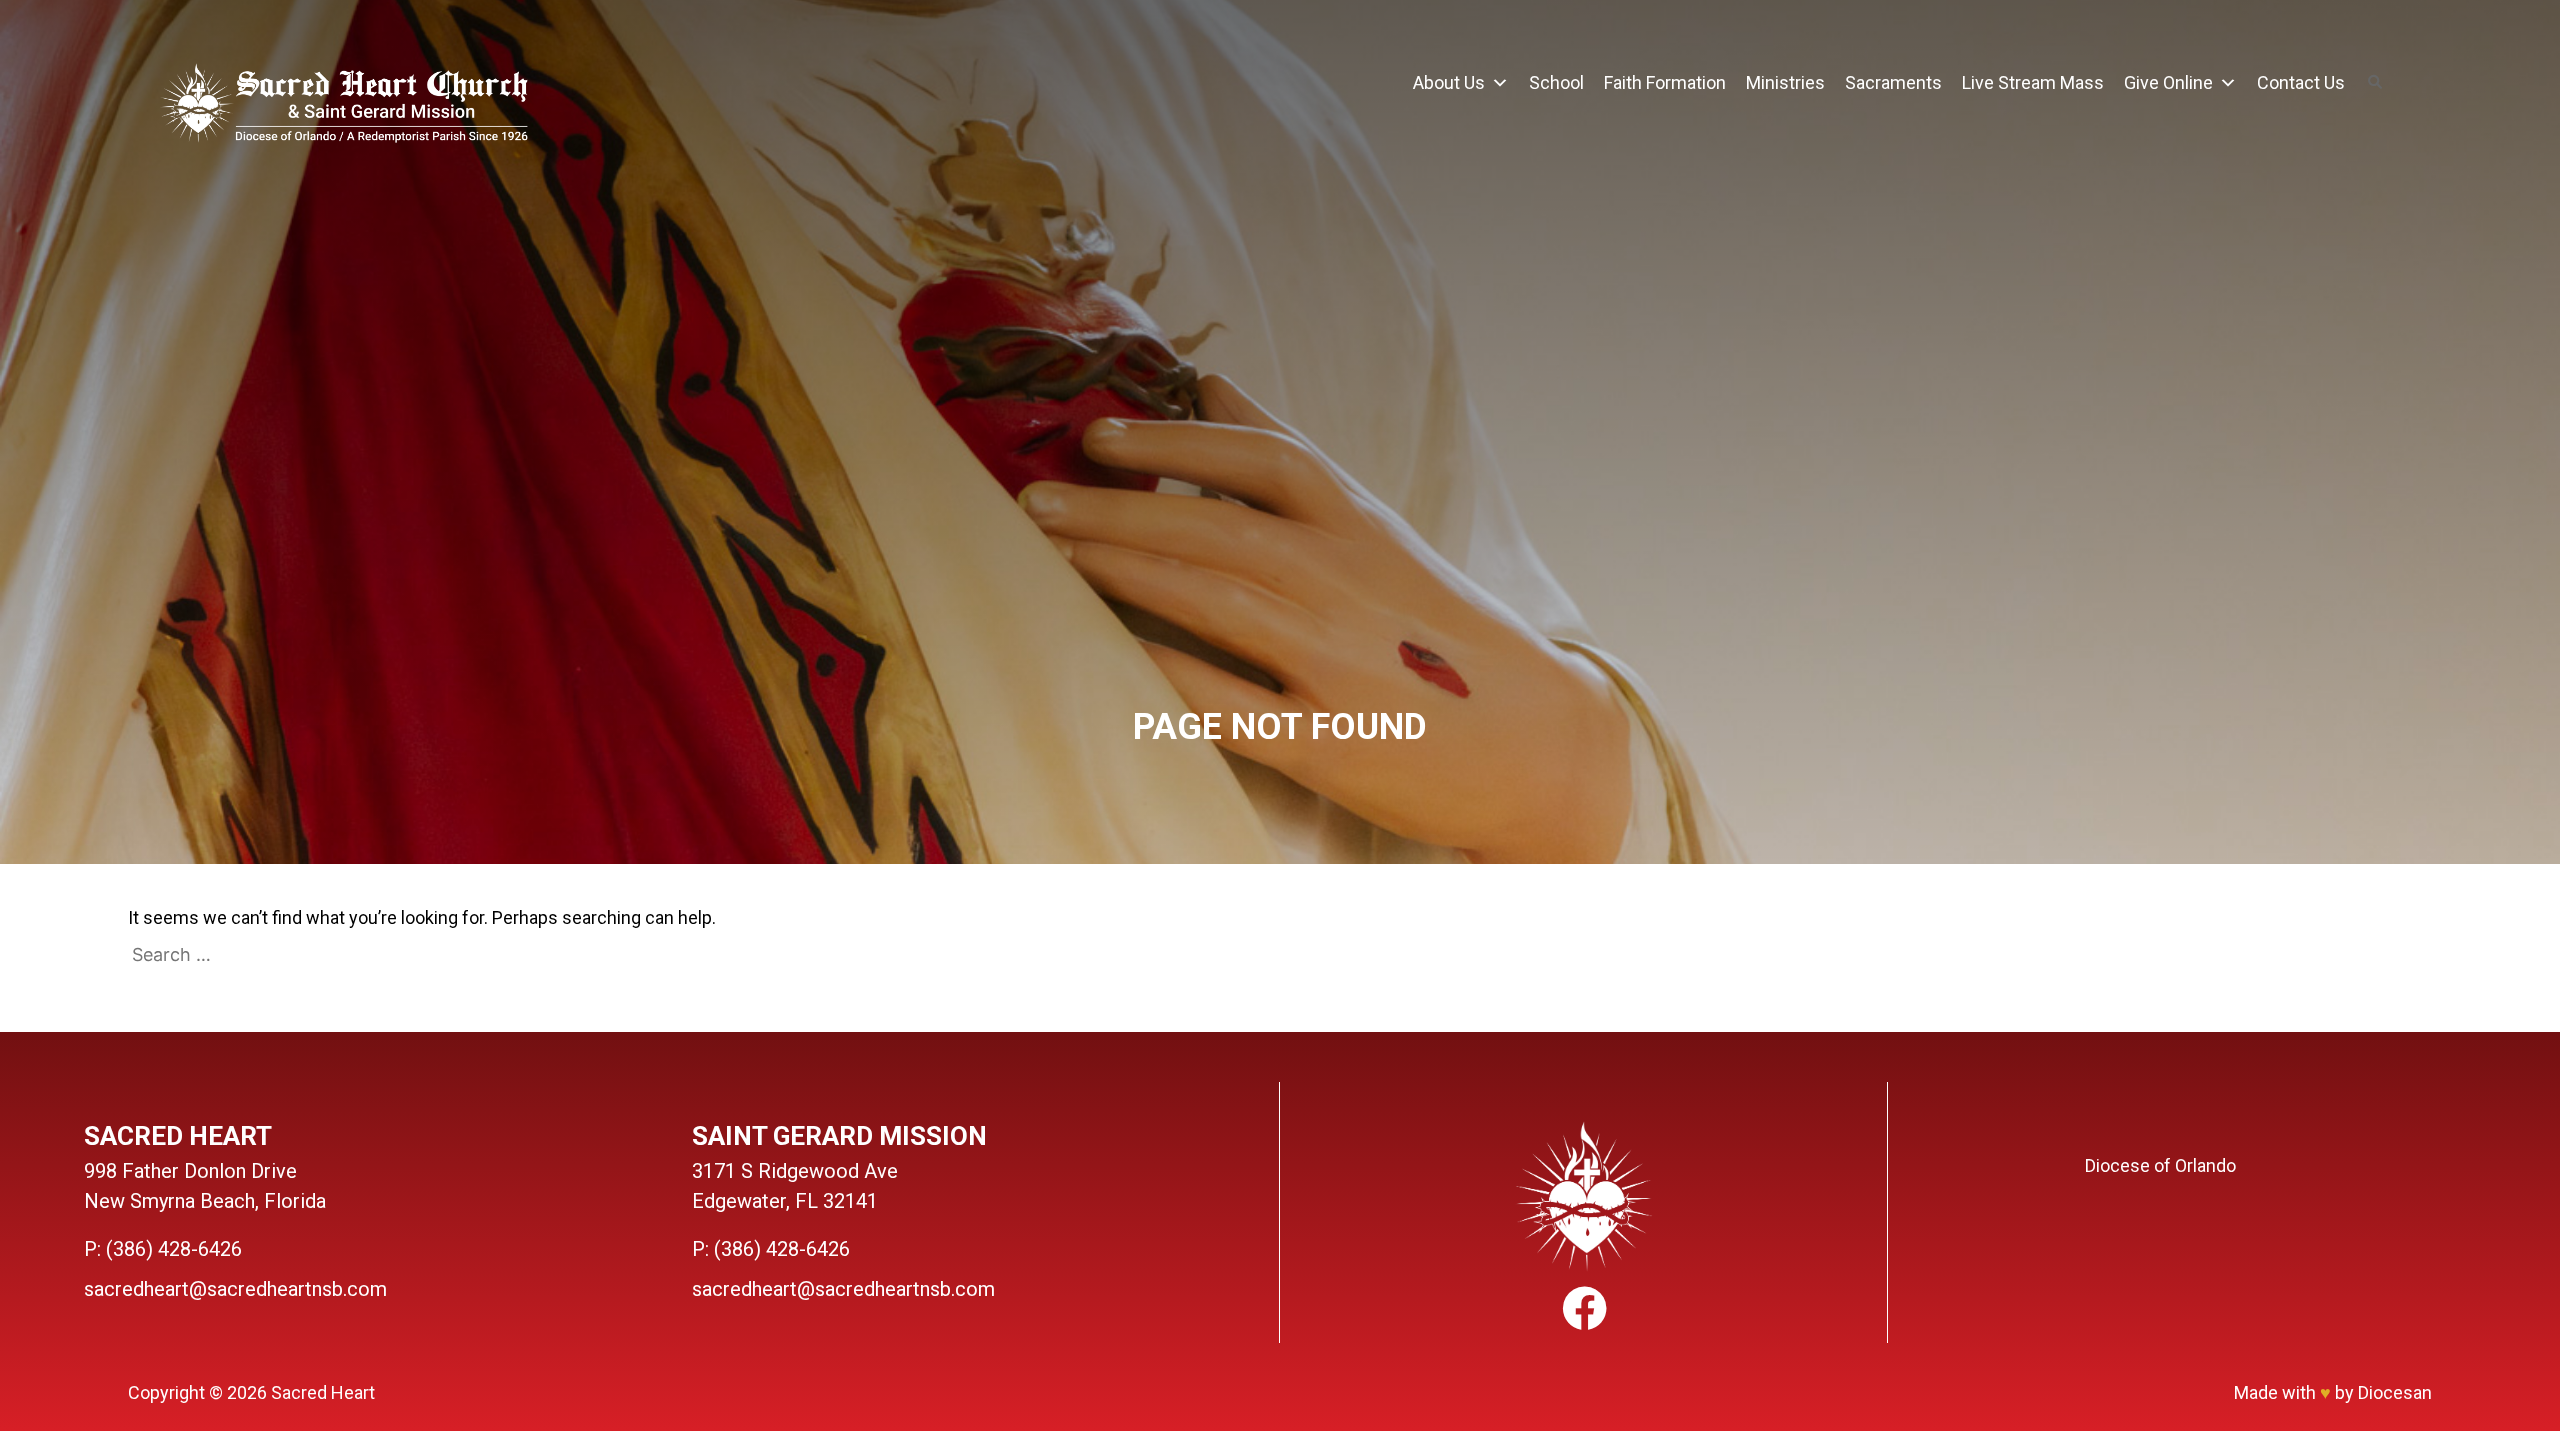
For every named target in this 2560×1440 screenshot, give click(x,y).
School (1556, 82)
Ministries (1785, 82)
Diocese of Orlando (2160, 1165)
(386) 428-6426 (174, 1249)
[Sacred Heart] (343, 106)
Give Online (2168, 82)
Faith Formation (1665, 82)
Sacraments (1893, 82)
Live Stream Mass (2033, 82)
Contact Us (2301, 82)
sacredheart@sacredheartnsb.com (235, 1289)
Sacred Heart (323, 1392)
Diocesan (2395, 1392)
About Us (1449, 82)
